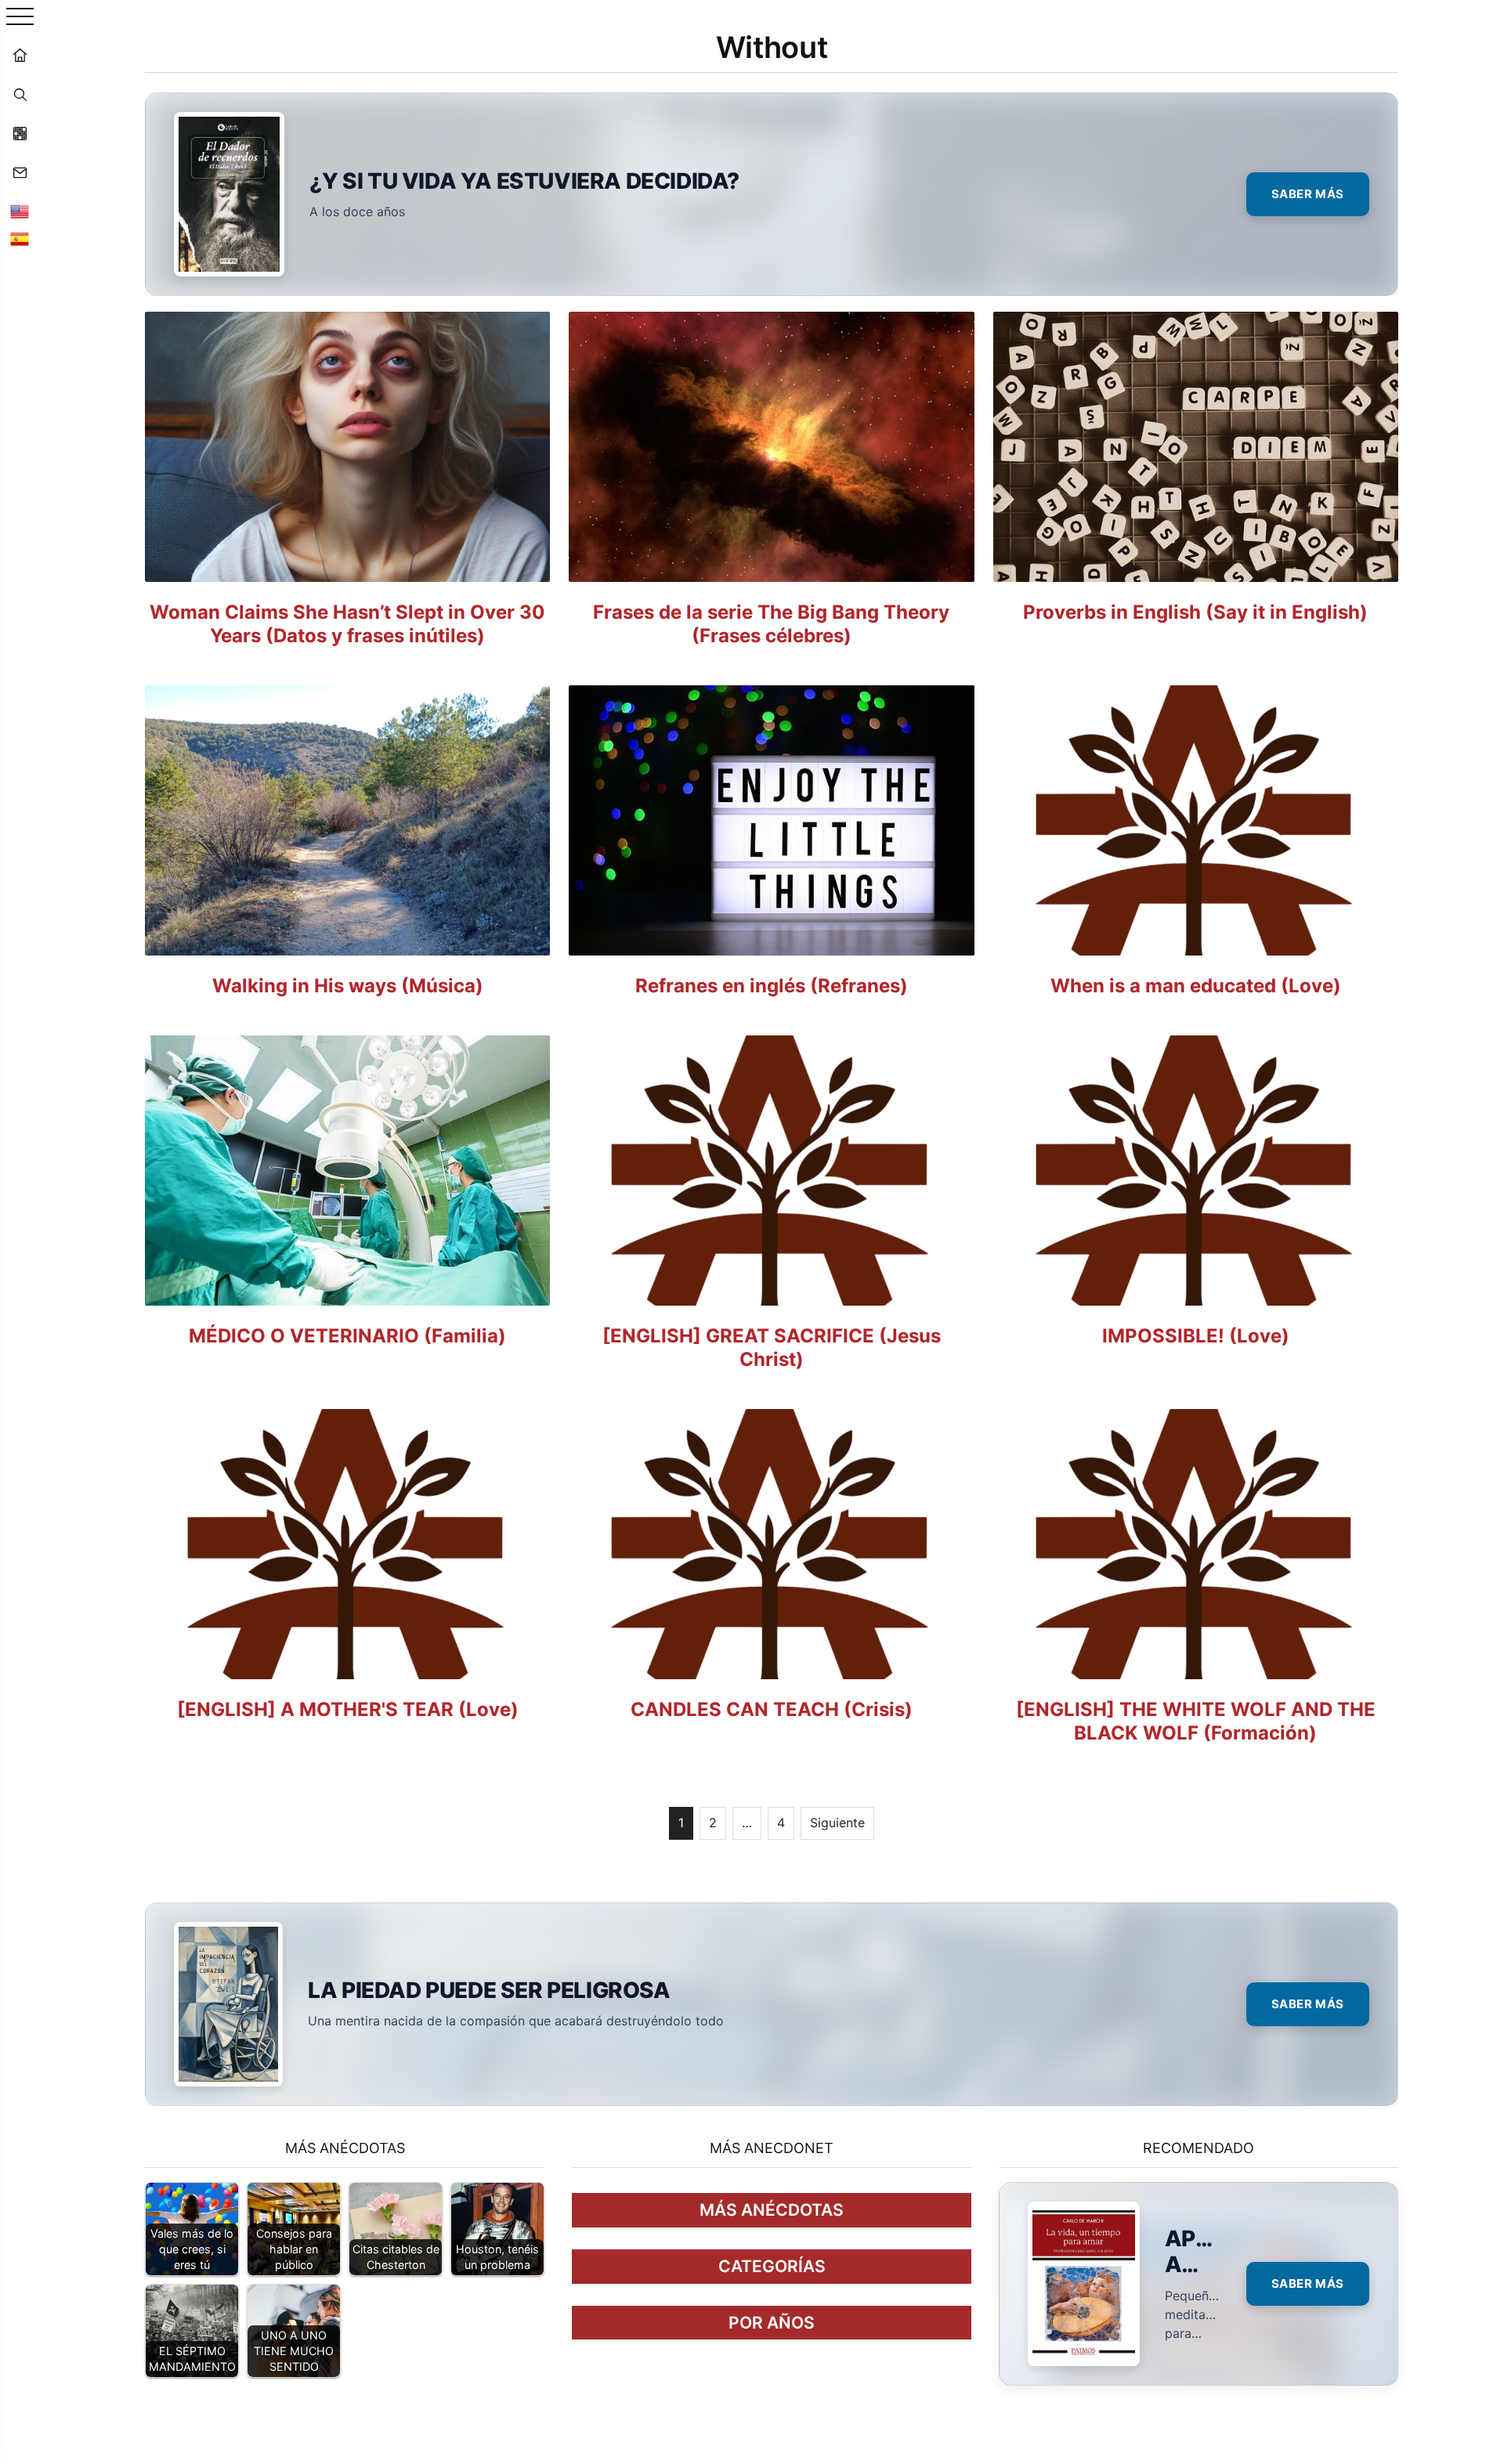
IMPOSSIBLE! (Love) (1196, 1336)
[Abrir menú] (20, 18)
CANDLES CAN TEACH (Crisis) (772, 1709)
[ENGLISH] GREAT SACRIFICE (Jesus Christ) (772, 1348)
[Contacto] (20, 172)
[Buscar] (20, 94)
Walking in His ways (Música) (348, 986)
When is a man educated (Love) (1196, 986)
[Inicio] (20, 55)
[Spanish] (20, 239)
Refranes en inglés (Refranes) (772, 986)
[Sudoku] (20, 133)
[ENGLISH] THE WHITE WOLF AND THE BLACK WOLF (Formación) (1196, 1721)
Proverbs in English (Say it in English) (1195, 612)
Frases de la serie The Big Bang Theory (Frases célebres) (771, 624)
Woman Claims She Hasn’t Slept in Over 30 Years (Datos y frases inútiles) (347, 624)
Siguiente (837, 1823)
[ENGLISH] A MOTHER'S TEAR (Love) (348, 1709)
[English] (20, 211)
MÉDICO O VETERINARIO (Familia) (347, 1336)
